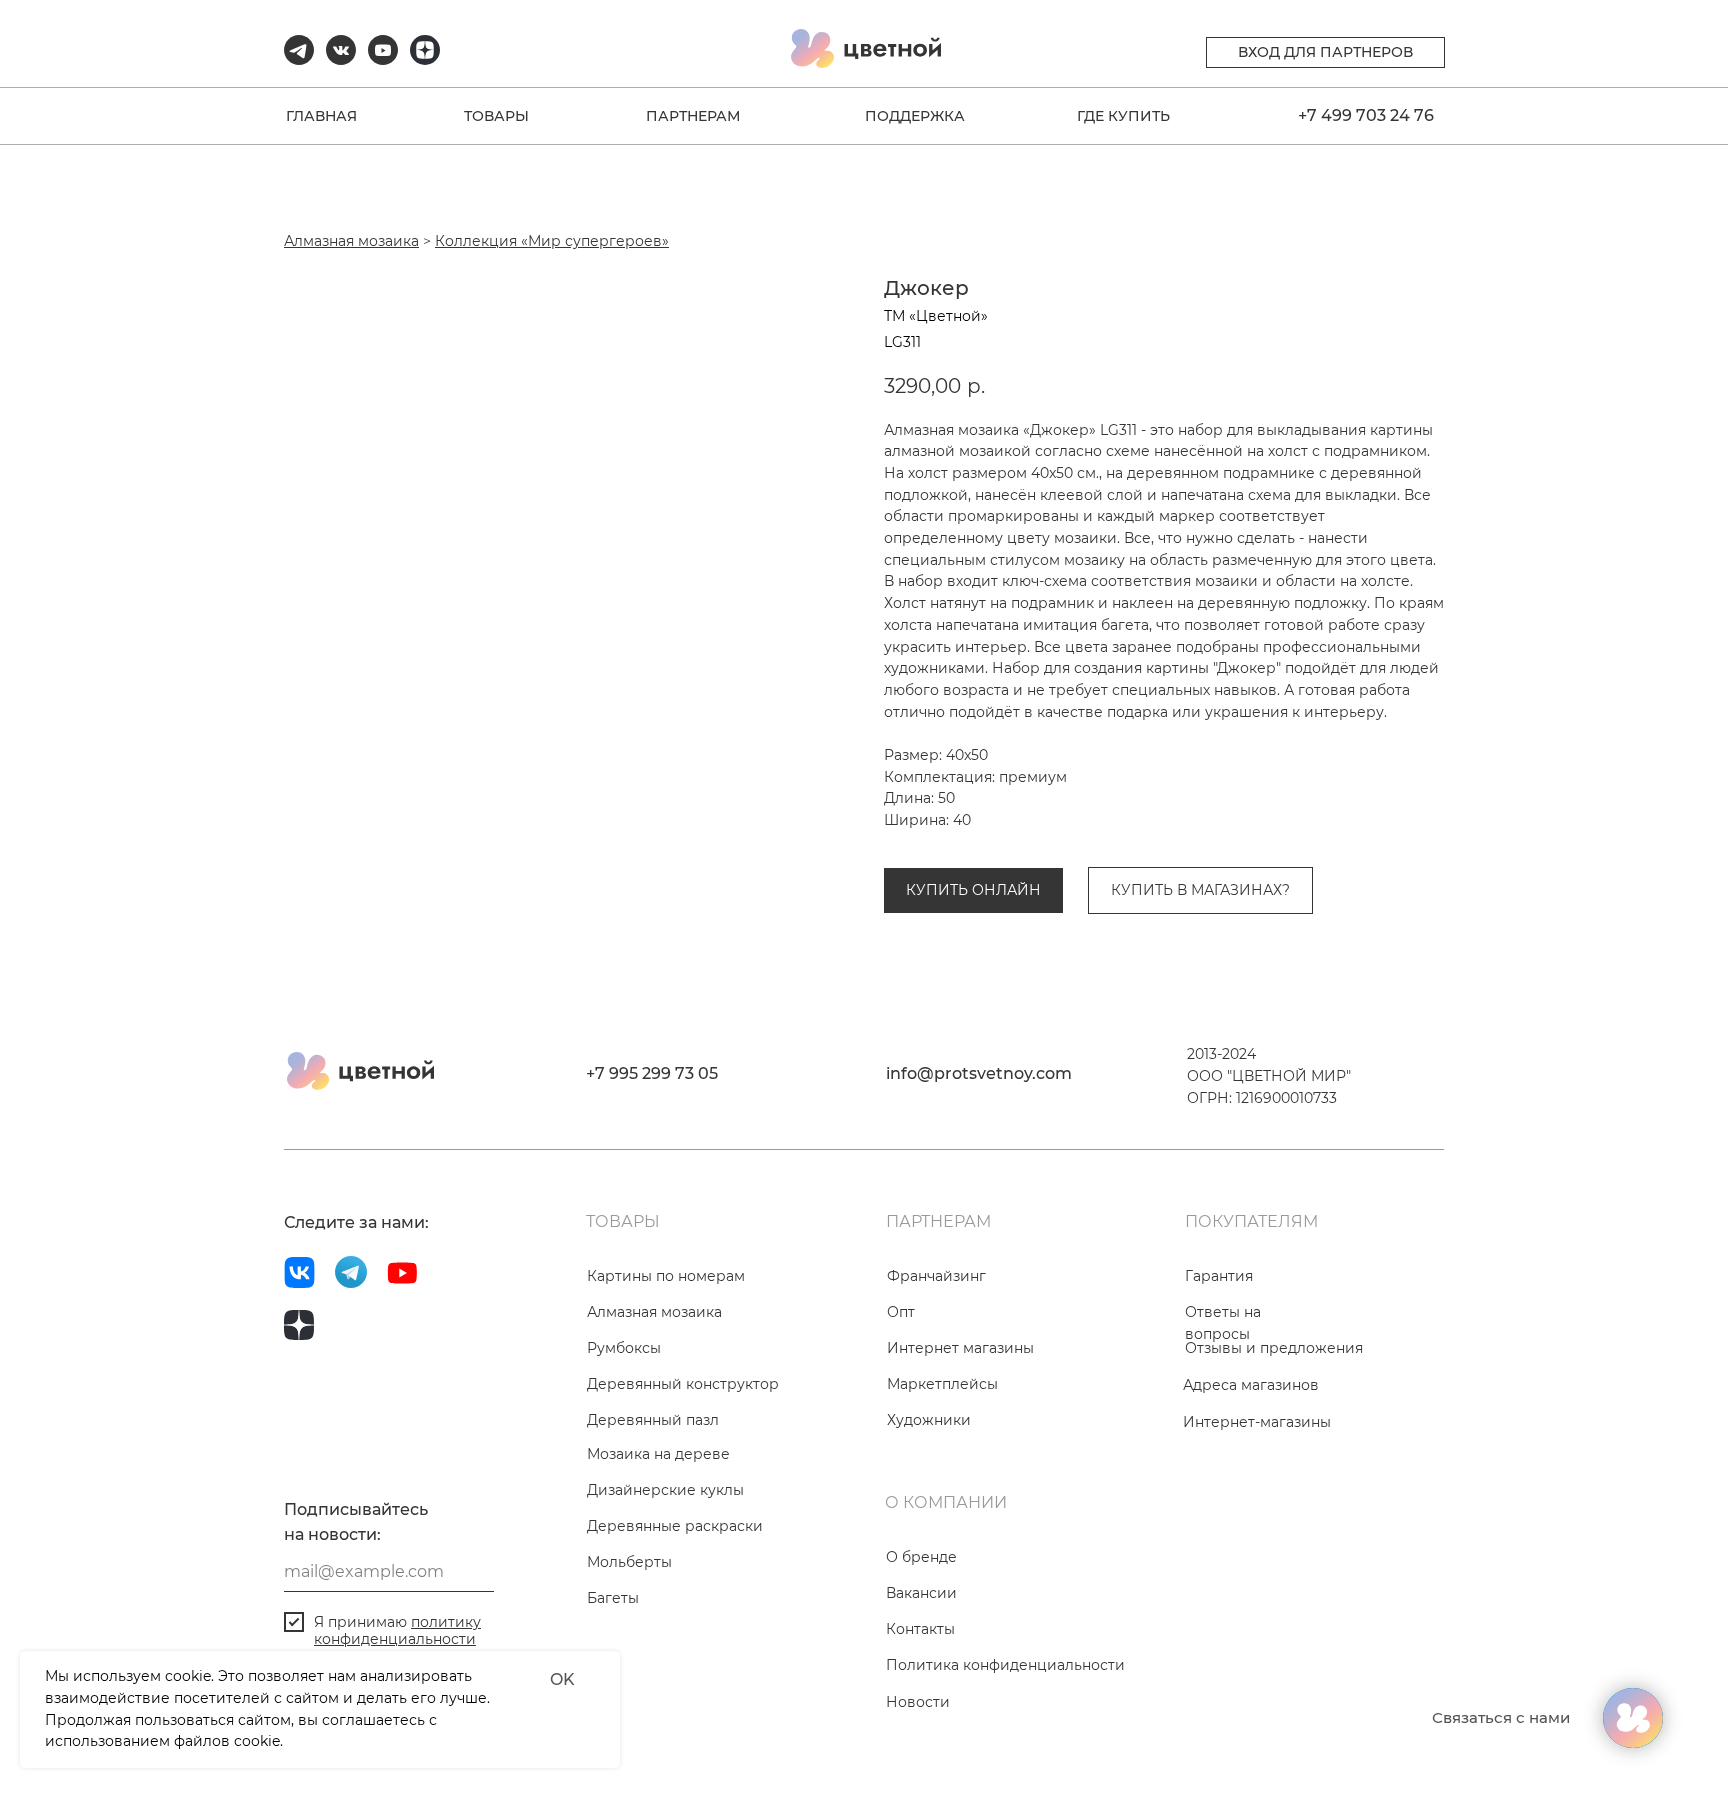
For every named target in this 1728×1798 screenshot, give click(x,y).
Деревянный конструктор (683, 1384)
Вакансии (921, 1593)
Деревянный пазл (653, 1420)
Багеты (613, 1598)
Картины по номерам (666, 1276)
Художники (929, 1420)
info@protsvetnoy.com (979, 1073)
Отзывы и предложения (1274, 1348)
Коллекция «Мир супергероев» (552, 241)
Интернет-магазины (1257, 1422)
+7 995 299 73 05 (652, 1073)
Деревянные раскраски (675, 1526)
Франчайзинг (936, 1276)
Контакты (920, 1629)
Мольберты (629, 1562)
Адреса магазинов (1251, 1385)
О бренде (921, 1557)
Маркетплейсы (942, 1384)
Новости (918, 1702)
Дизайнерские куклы (665, 1490)
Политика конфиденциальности (1005, 1665)
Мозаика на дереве (658, 1454)
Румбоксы (624, 1348)
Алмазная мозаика (351, 241)
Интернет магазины (960, 1348)
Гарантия (1219, 1276)
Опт (901, 1312)
